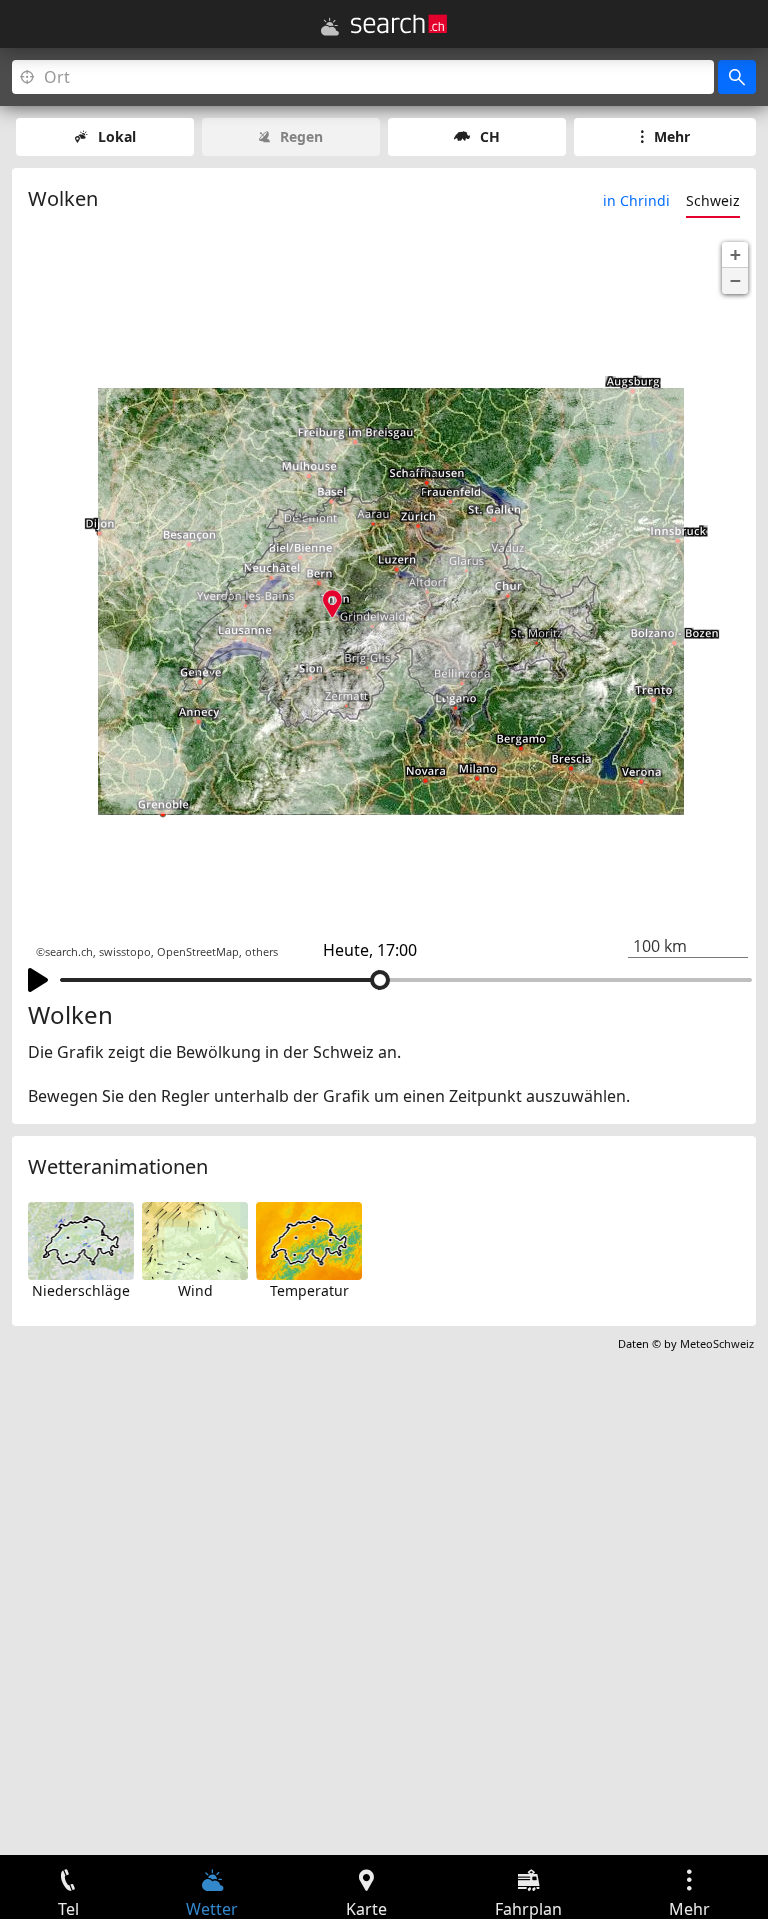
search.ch (69, 952)
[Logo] (399, 24)
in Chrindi (636, 200)
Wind (195, 1290)
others (261, 952)
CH (490, 136)
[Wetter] (330, 27)
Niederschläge (81, 1290)
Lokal (117, 136)
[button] (735, 255)
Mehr (672, 136)
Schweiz (713, 200)
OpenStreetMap (198, 952)
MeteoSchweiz (717, 1343)
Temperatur (309, 1290)
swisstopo (125, 952)
